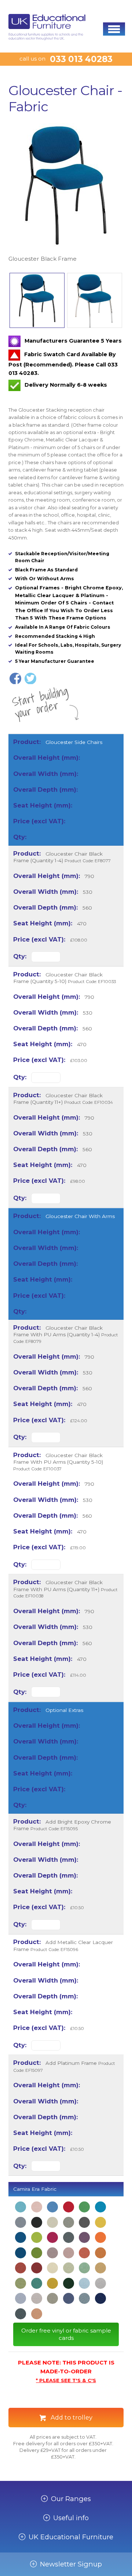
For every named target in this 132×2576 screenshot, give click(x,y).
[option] (66, 193)
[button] (114, 29)
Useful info (71, 2518)
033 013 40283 (81, 59)
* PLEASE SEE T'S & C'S (66, 2380)
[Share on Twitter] (30, 679)
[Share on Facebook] (15, 679)
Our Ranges (71, 2499)
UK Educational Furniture (71, 2537)
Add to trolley (71, 2417)
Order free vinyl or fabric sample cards (66, 2334)
